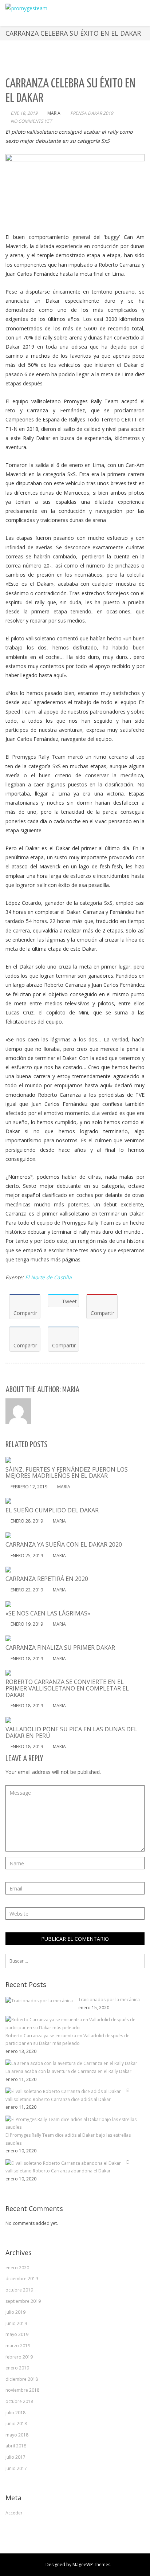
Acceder (14, 2513)
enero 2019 (17, 2368)
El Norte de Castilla (48, 1277)
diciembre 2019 (22, 2279)
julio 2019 (15, 2312)
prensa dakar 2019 (92, 113)
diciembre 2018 (22, 2379)
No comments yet (31, 121)
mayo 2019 (17, 2334)
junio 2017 (16, 2468)
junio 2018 (16, 2424)
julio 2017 (15, 2457)
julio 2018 (15, 2413)
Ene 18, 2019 (24, 113)
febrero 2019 (19, 2357)
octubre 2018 (19, 2401)
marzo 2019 (18, 2346)
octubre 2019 (19, 2290)
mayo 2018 (17, 2435)
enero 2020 (17, 2268)
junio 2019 (16, 2323)
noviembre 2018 (22, 2390)
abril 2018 (16, 2446)
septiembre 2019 (23, 2301)
